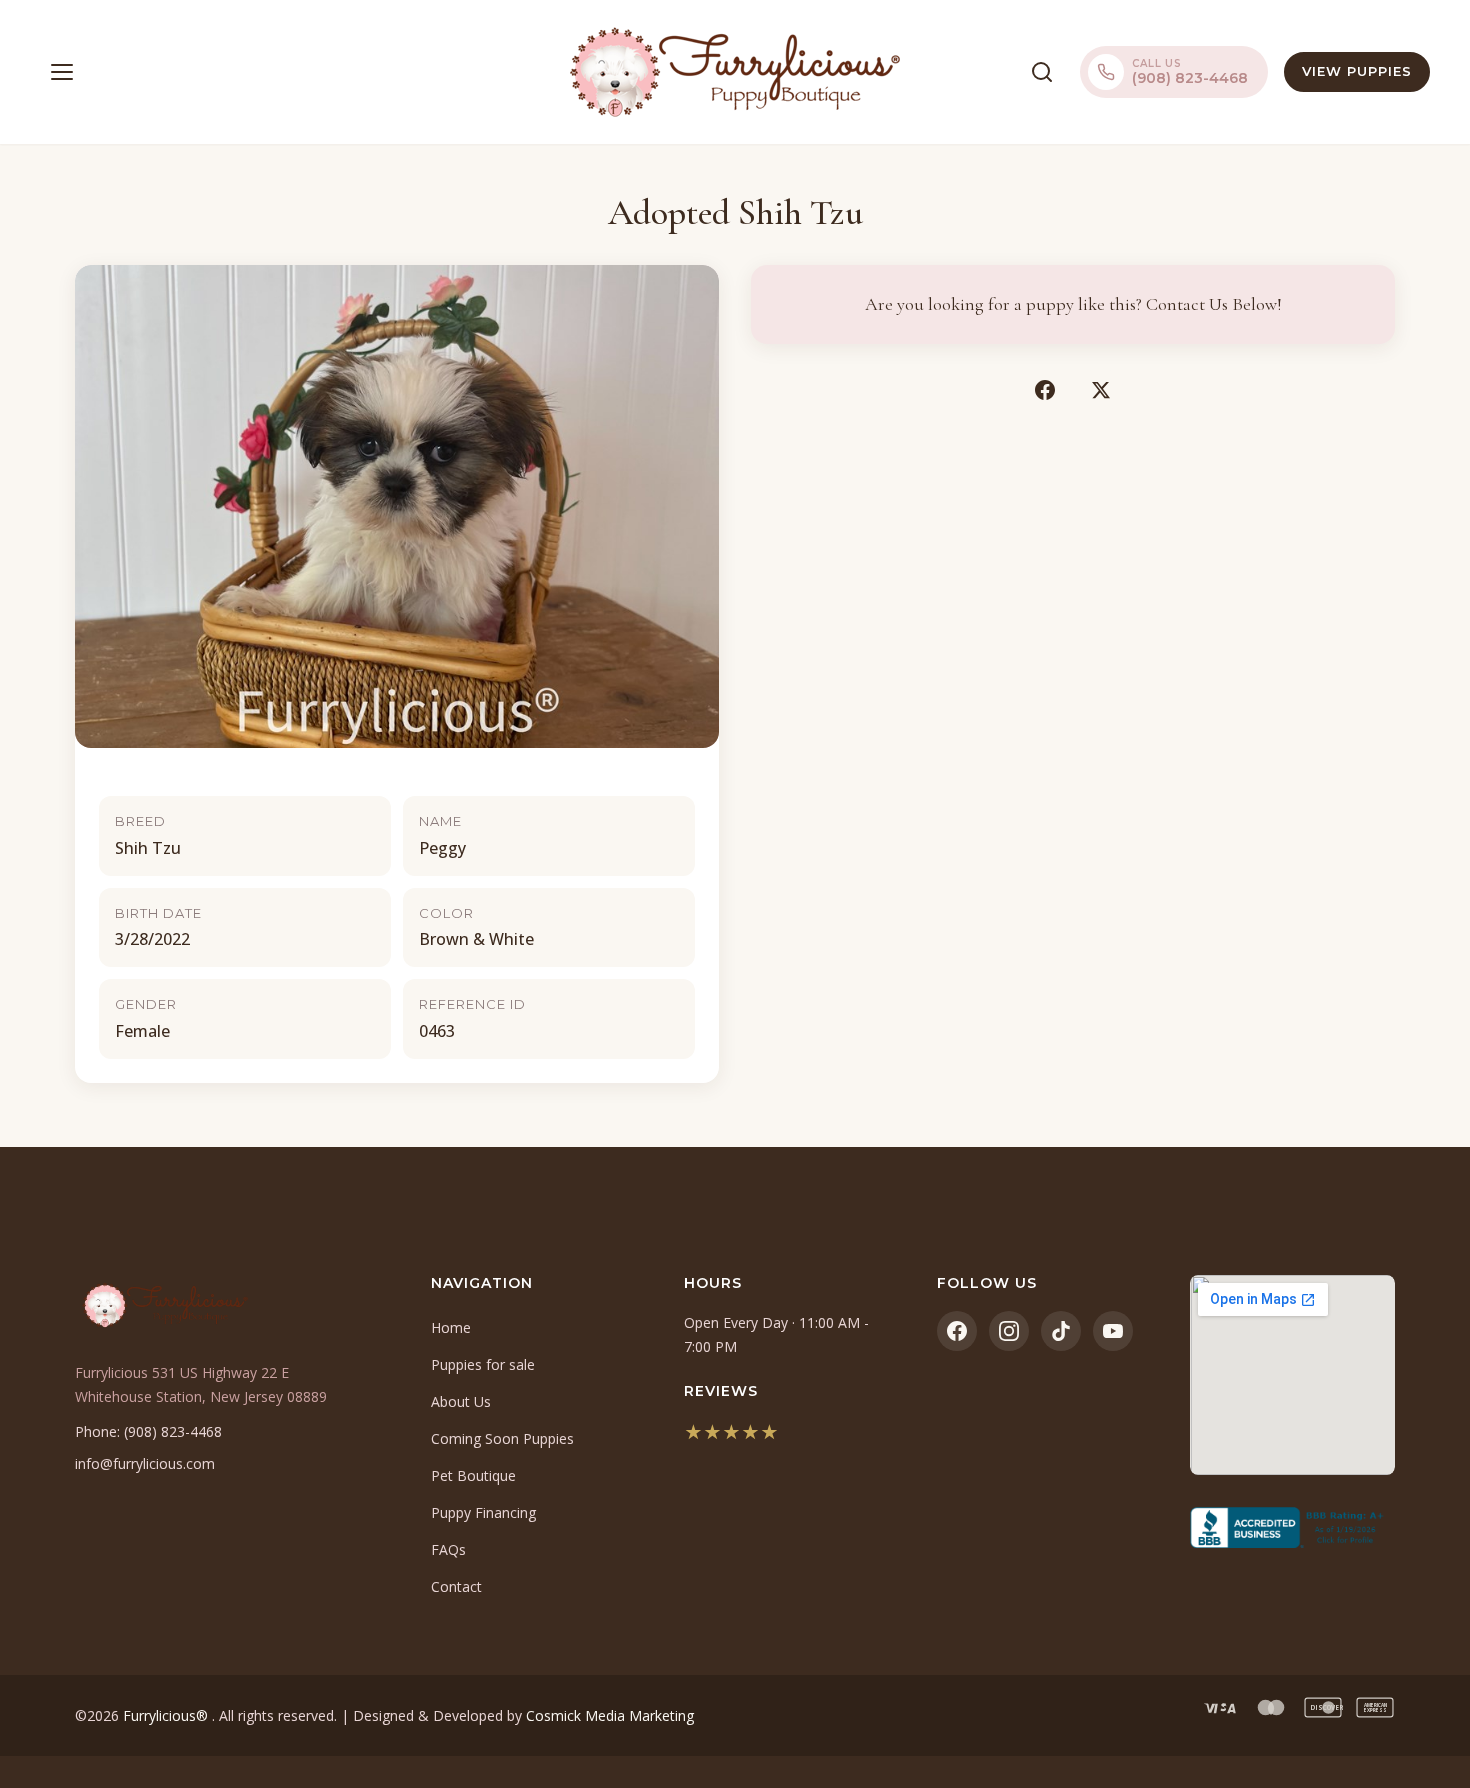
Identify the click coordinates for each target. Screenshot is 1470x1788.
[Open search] (1042, 72)
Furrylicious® (167, 1715)
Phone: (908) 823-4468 (148, 1431)
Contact (456, 1586)
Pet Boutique (473, 1475)
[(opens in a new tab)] (1292, 1528)
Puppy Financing (483, 1512)
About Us (461, 1401)
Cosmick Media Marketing (610, 1715)
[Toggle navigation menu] (62, 72)
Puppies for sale (483, 1364)
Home (451, 1327)
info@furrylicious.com (145, 1463)
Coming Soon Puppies (502, 1438)
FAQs (448, 1549)
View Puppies (1357, 71)
